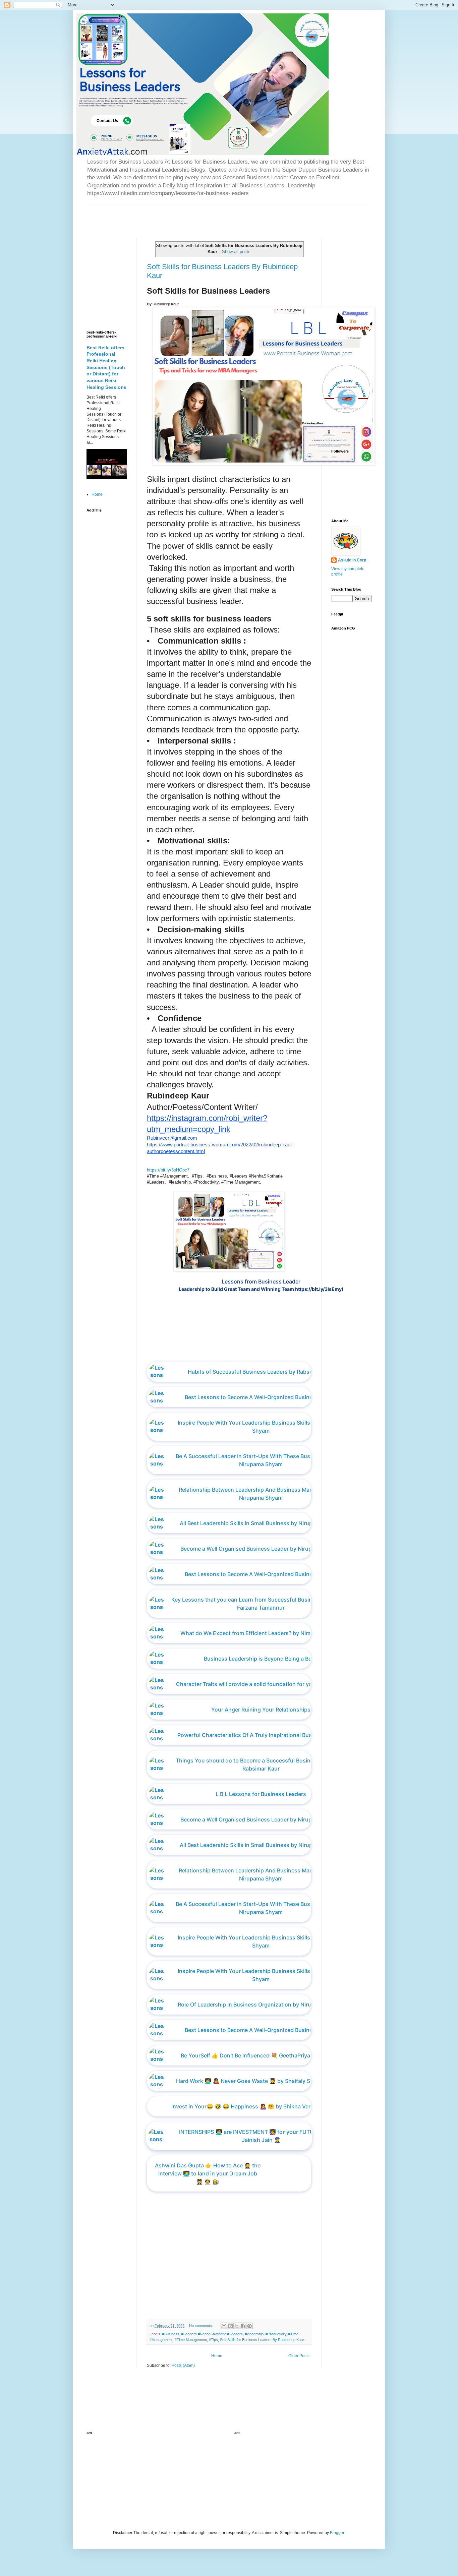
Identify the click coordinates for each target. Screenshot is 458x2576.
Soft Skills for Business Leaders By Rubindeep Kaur (262, 2340)
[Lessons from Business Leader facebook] (250, 1348)
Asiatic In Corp (352, 560)
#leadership (254, 2334)
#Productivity (276, 2334)
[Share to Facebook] (243, 2326)
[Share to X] (237, 2326)
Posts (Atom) (183, 2365)
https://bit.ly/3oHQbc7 (168, 1170)
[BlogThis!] (230, 2326)
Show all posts (236, 252)
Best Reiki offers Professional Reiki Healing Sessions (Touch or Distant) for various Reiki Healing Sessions (106, 367)
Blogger (337, 2533)
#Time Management (191, 2340)
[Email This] (224, 2326)
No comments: (202, 2326)
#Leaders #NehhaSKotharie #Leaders (212, 2334)
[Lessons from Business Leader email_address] (266, 1348)
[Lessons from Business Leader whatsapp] (261, 1348)
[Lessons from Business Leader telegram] (272, 1348)
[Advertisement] (165, 216)
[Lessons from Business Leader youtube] (255, 1348)
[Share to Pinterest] (249, 2326)
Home (217, 2356)
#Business (171, 2334)
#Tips (213, 2340)
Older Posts (299, 2356)
